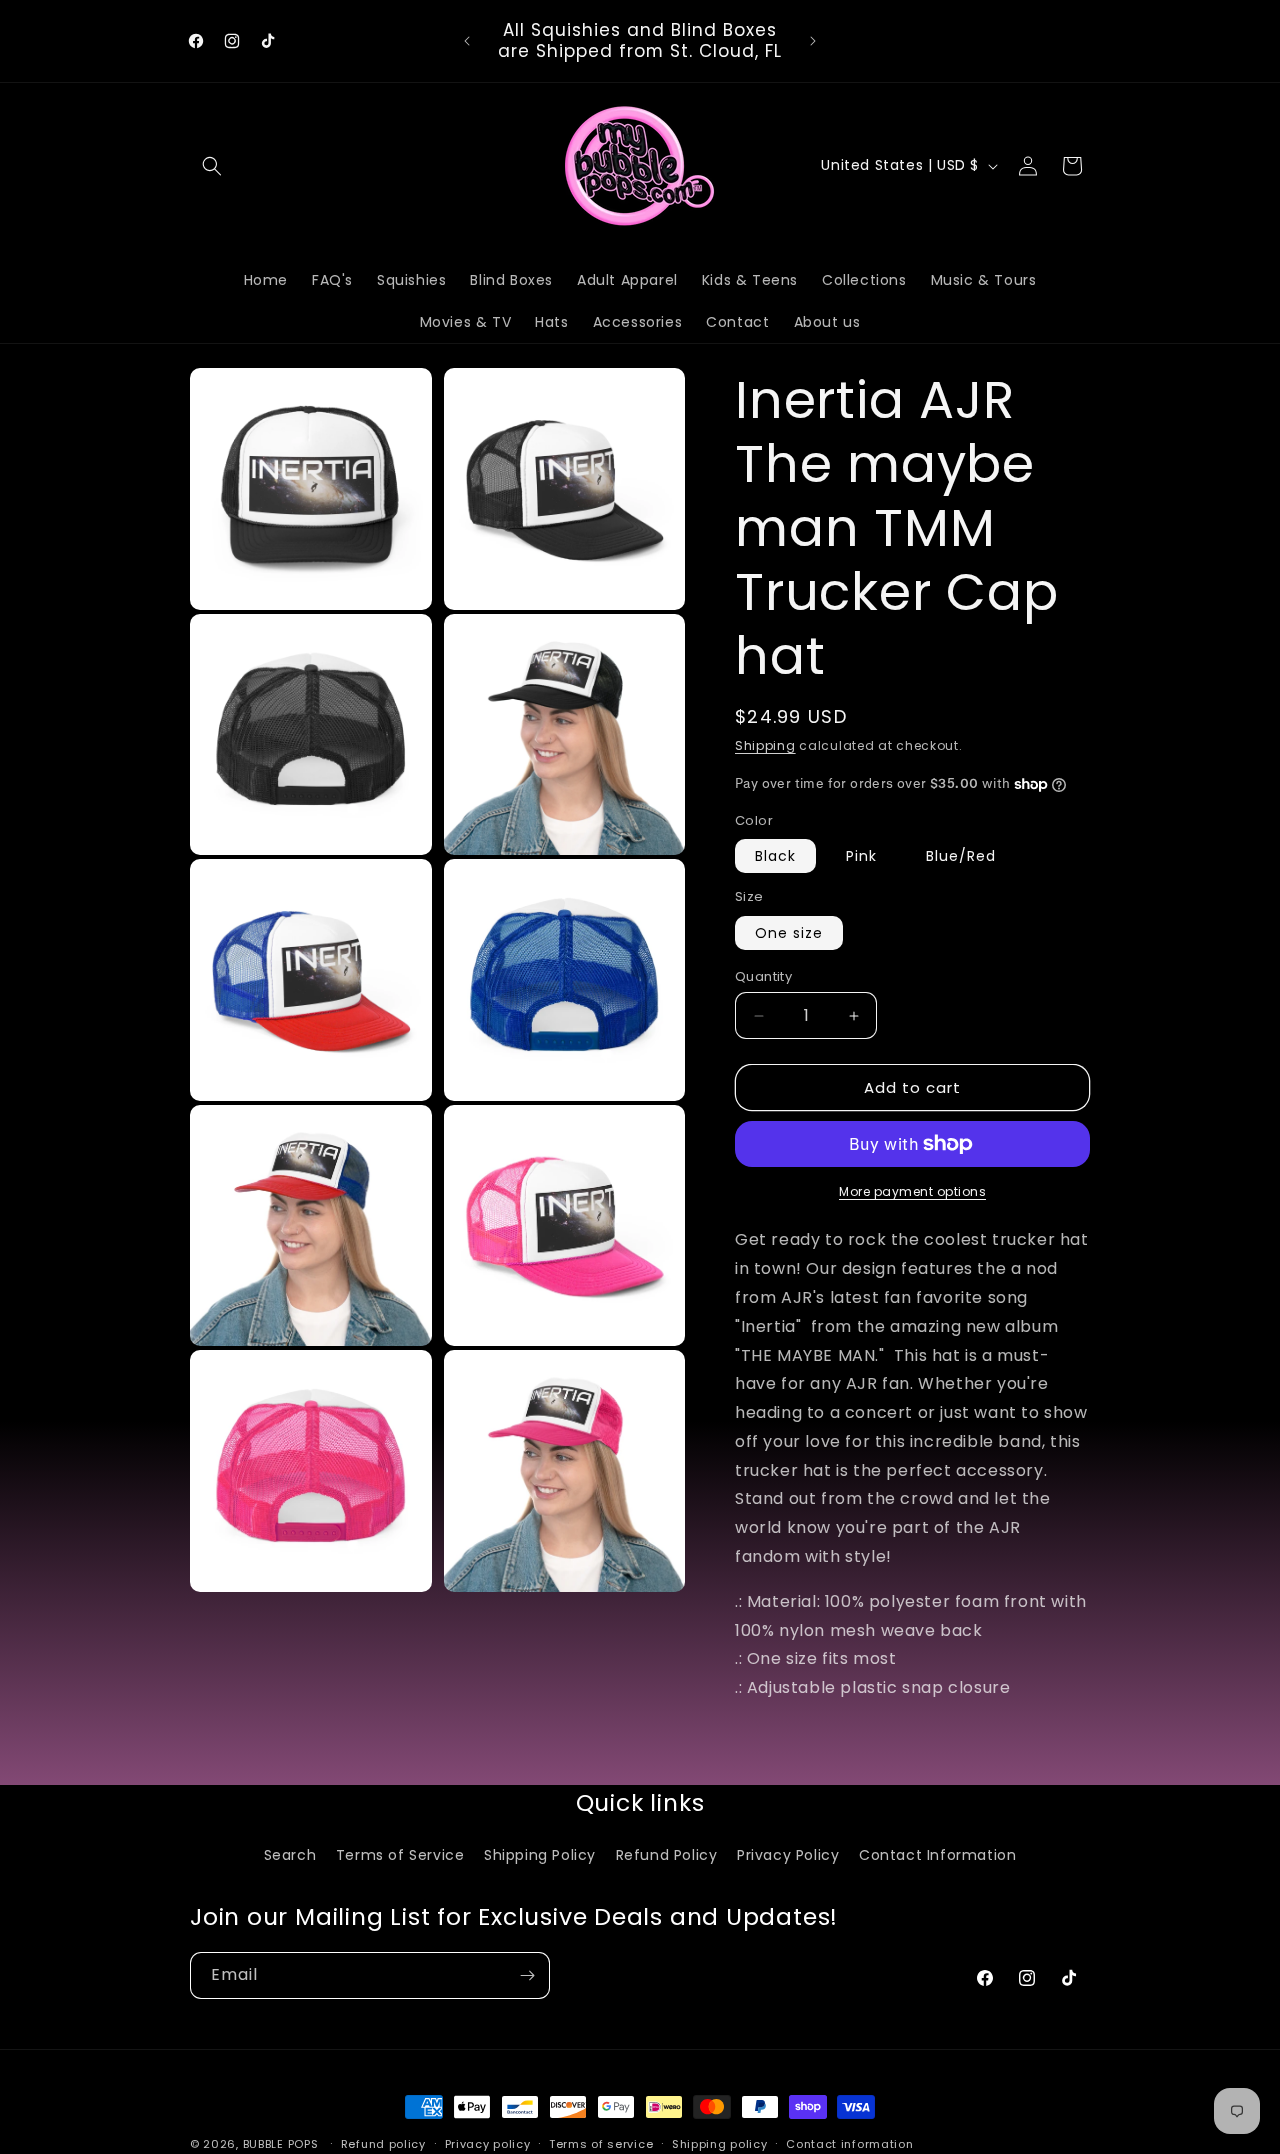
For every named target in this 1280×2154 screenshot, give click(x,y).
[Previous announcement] (467, 41)
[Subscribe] (527, 1975)
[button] (212, 166)
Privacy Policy (788, 1855)
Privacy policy (488, 2143)
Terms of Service (400, 1855)
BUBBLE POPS (281, 2144)
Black (775, 856)
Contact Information (937, 1855)
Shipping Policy (540, 1855)
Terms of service (601, 2143)
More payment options (912, 1191)
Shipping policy (720, 2143)
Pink (861, 856)
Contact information (849, 2143)
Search (290, 1855)
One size (789, 933)
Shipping (765, 745)
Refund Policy (667, 1855)
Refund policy (383, 2143)
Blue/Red (961, 856)
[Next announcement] (813, 41)
